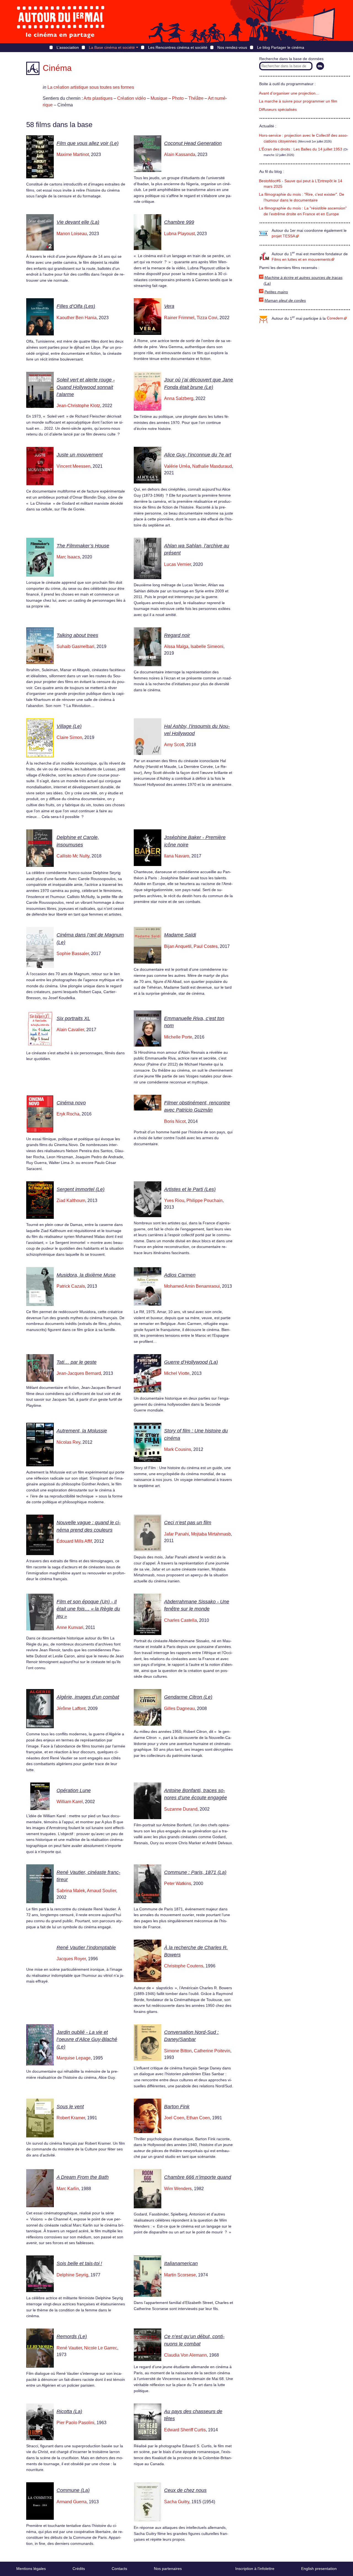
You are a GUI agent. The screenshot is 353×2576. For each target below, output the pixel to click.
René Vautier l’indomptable (86, 1948)
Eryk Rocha (68, 1114)
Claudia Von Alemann (185, 2355)
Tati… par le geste (77, 1362)
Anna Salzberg (179, 398)
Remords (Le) (72, 2336)
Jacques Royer (71, 1959)
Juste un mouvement (80, 455)
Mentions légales (31, 2569)
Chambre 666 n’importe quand (198, 2177)
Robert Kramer (71, 2118)
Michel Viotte (177, 1373)
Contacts (119, 2569)
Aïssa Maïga (176, 646)
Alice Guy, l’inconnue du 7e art (198, 455)
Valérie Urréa (177, 466)
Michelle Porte (178, 1037)
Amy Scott (174, 745)
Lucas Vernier (177, 564)
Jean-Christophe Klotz (78, 406)
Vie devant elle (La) (78, 222)
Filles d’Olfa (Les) (76, 306)
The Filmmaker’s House (83, 546)
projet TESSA (283, 236)
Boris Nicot (175, 1121)
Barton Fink (177, 2107)
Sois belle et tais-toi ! (79, 2263)
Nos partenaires (168, 2569)
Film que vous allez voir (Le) (88, 143)
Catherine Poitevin (212, 2051)
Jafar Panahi (176, 1534)
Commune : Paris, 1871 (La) (195, 1872)
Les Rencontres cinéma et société (178, 47)
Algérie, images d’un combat (88, 1697)
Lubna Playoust (179, 234)
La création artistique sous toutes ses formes (91, 87)
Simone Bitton (178, 2051)
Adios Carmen (180, 1275)
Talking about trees (77, 635)
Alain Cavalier (70, 1030)
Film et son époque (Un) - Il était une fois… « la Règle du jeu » (88, 1609)
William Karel (70, 1802)
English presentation (319, 2569)
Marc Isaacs (68, 557)
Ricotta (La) (69, 2411)
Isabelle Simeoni (207, 646)
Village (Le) (69, 726)
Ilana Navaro (177, 856)
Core (335, 318)
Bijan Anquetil (178, 946)
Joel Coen (174, 2118)
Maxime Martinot (73, 154)
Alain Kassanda (180, 154)
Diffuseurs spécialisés (278, 110)
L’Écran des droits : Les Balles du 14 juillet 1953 (301, 149)
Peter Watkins (178, 1883)
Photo (178, 98)
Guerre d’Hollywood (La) (191, 1362)
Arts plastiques (98, 98)
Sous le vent (70, 2107)
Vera (169, 306)
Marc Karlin (68, 2189)
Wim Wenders (178, 2189)
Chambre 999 (179, 222)
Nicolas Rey (68, 1442)
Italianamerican (181, 2263)
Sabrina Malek (71, 1891)
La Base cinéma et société (112, 47)
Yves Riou (174, 1200)
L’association (68, 47)
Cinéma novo (71, 1103)
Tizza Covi (207, 318)
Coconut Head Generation (193, 143)
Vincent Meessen (73, 466)
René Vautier (69, 2348)
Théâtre (196, 98)
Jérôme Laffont (71, 1708)
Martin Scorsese (180, 2275)
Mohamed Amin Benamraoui (192, 1286)
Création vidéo (132, 98)
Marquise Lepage (74, 2058)
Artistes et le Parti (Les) (190, 1189)
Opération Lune (74, 1790)
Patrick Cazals (71, 1286)
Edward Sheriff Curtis (185, 2430)
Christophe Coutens (184, 1966)
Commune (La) (73, 2490)
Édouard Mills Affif (74, 1541)
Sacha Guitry (177, 2502)
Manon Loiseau (72, 234)
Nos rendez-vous (232, 47)
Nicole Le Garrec (101, 2348)
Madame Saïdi (180, 935)
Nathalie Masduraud (212, 466)
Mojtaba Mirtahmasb (211, 1534)
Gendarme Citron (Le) (188, 1697)
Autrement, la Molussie (82, 1431)
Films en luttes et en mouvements (301, 260)
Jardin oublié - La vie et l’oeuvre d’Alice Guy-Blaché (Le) (87, 2039)
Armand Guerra (72, 2502)
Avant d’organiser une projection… (289, 93)
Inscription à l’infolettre (255, 2569)
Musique (159, 98)
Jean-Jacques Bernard (79, 1373)
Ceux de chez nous (185, 2490)
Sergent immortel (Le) (81, 1189)
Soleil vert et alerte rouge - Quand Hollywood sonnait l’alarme (86, 387)
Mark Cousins (178, 1449)
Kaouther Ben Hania (77, 318)
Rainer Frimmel (179, 318)
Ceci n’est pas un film (188, 1523)
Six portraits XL (73, 1018)
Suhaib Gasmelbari (75, 646)
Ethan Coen (198, 2118)
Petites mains (276, 292)
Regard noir (177, 635)
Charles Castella (180, 1620)
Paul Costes (206, 946)
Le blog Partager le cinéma (281, 47)
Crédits (79, 2569)
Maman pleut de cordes (285, 301)
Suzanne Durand (181, 1809)
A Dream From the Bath (83, 2177)
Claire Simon (69, 737)
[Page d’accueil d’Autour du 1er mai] (61, 22)
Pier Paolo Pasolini (75, 2423)
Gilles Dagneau (179, 1708)
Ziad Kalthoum (71, 1200)
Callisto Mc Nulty (73, 856)
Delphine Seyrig (72, 2275)
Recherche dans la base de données (291, 59)
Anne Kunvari (70, 1627)
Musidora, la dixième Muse (86, 1275)
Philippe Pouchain (204, 1200)
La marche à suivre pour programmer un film (298, 101)
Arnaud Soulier (101, 1891)
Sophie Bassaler (73, 954)
